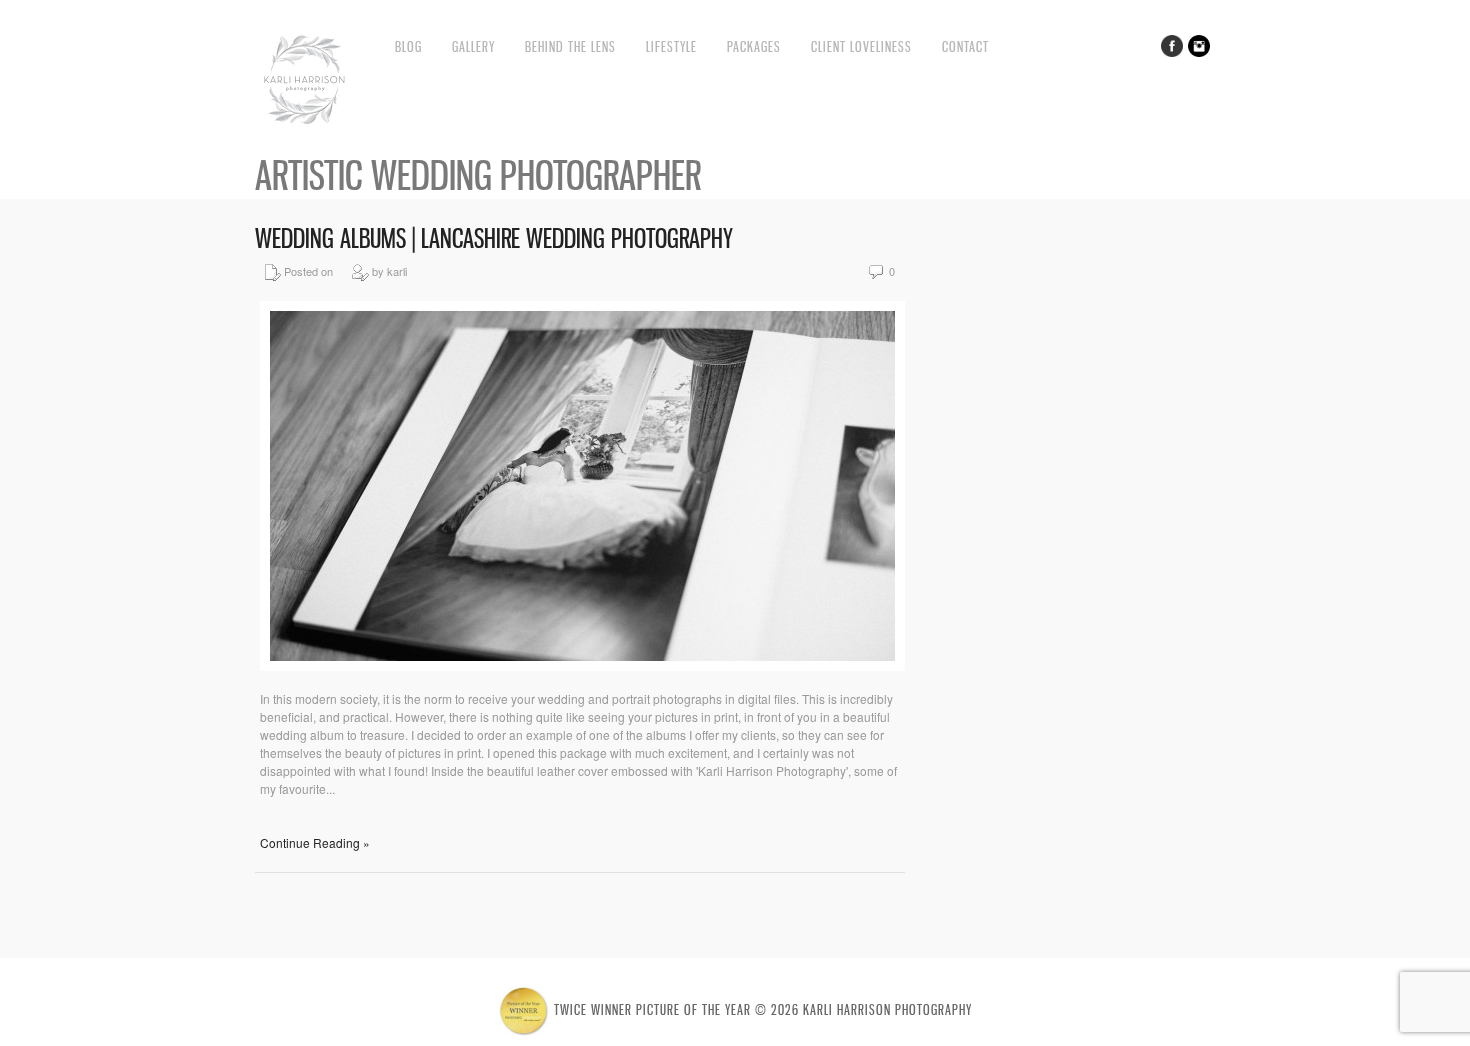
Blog (408, 46)
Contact (965, 46)
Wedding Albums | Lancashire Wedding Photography (494, 238)
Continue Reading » (315, 842)
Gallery (473, 46)
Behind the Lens (570, 46)
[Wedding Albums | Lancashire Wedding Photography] (582, 665)
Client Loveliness (861, 46)
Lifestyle (671, 46)
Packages (754, 46)
